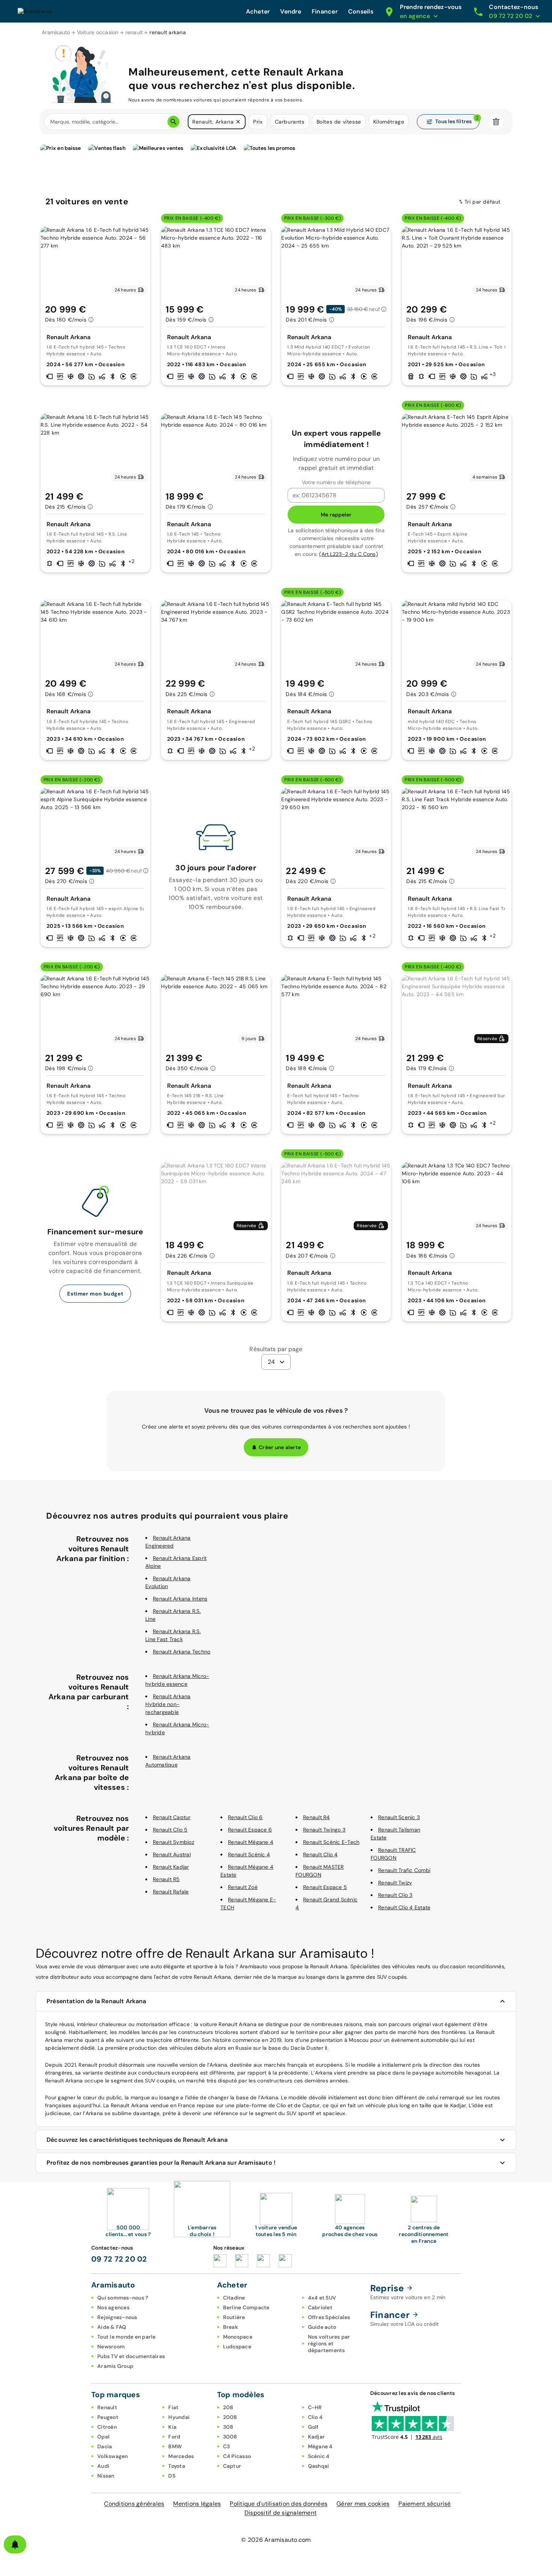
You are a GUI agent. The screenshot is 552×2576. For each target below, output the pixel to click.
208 (228, 2407)
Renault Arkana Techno (182, 1652)
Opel (103, 2437)
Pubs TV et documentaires (131, 2356)
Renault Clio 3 (395, 1895)
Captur (232, 2466)
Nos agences (113, 2307)
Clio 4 (315, 2417)
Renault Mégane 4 (251, 1842)
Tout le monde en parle (127, 2337)
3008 (230, 2437)
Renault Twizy (395, 1883)
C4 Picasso (237, 2456)
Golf (313, 2427)
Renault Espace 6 (250, 1830)
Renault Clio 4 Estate (404, 1907)
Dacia (105, 2446)
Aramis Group (115, 2366)
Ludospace (237, 2346)
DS (172, 2476)
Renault (107, 2407)
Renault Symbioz (173, 1842)
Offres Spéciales (329, 2317)
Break (231, 2327)
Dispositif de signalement (281, 2513)
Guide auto (322, 2327)
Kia (172, 2427)
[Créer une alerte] (15, 2544)
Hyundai (179, 2417)
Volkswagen (113, 2456)
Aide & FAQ (112, 2327)
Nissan (106, 2476)
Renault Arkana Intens (180, 1599)
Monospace (238, 2337)
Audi (103, 2466)
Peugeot (108, 2417)
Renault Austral (172, 1854)
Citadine (234, 2298)
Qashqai (319, 2466)
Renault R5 (166, 1879)
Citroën (107, 2427)
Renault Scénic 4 (249, 1854)
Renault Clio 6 (245, 1817)
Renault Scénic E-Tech (331, 1842)
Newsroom (111, 2346)
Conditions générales (134, 2504)
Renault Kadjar (171, 1867)
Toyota (177, 2466)
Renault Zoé (243, 1887)
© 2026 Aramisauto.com (276, 2540)
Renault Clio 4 (320, 1854)
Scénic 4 (319, 2456)
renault (134, 32)
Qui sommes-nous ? (123, 2298)
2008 (230, 2417)
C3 (227, 2446)
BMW (175, 2446)
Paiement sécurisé (425, 2504)
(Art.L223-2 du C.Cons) (348, 554)
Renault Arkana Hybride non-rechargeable (168, 1704)
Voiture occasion (98, 32)
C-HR (315, 2407)
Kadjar (317, 2437)
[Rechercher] (173, 122)
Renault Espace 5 (325, 1887)
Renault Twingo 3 (324, 1830)
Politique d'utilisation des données (279, 2504)
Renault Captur (172, 1817)
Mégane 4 (320, 2446)
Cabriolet (320, 2307)
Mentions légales (197, 2504)
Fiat (173, 2407)
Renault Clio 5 (170, 1830)
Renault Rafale (171, 1892)
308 (228, 2427)
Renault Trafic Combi (404, 1870)
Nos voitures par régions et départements (329, 2343)
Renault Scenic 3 (399, 1817)
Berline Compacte (246, 2307)
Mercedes (181, 2456)
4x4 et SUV (322, 2298)
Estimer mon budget (95, 1294)
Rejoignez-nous (117, 2317)
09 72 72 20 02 (119, 2259)
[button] (238, 122)
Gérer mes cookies (363, 2504)
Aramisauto (56, 32)
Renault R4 (317, 1817)
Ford (174, 2437)
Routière (234, 2317)
